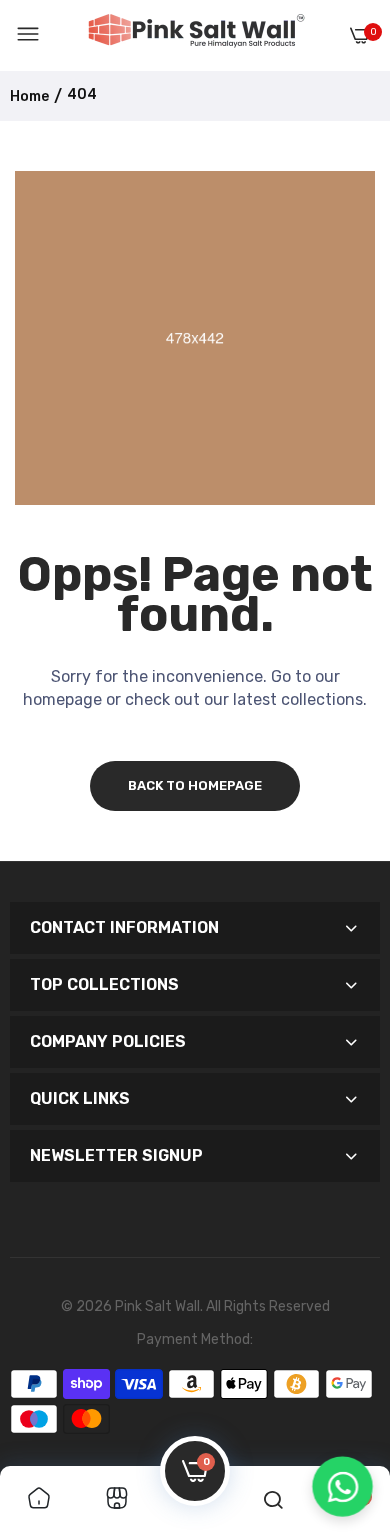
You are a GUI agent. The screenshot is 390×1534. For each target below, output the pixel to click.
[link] (39, 1500)
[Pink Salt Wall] (196, 35)
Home (29, 96)
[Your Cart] (360, 35)
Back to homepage (195, 785)
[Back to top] (342, 1416)
